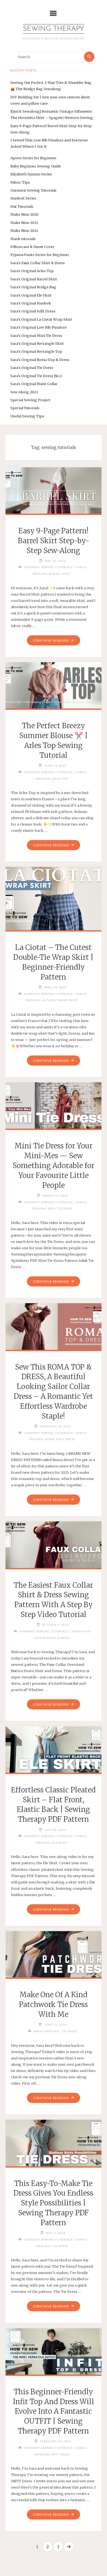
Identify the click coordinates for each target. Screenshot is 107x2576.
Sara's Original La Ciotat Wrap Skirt (41, 319)
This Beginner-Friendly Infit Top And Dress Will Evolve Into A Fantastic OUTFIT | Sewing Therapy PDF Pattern (54, 2411)
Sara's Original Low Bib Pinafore (39, 327)
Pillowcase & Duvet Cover (32, 247)
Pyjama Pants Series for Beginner (40, 255)
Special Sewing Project (30, 400)
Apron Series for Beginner (33, 158)
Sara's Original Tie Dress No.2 (36, 376)
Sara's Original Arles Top (32, 271)
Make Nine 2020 (24, 214)
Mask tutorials (23, 239)
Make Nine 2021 (24, 223)
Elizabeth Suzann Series (31, 174)
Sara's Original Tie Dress (32, 368)
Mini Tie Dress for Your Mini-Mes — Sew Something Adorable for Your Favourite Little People (54, 1165)
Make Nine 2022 (24, 230)
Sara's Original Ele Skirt (31, 295)
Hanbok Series (23, 198)
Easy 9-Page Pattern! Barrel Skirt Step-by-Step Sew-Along (54, 541)
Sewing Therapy (54, 29)
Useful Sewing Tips (27, 416)
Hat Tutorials (22, 206)
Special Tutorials (25, 408)
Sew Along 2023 (24, 392)
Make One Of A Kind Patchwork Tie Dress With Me (53, 2005)
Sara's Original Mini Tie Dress (36, 335)
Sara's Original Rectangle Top (36, 351)
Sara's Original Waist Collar (34, 384)
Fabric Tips (20, 182)
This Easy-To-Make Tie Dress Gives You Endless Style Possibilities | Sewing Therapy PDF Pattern (53, 2203)
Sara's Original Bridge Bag (33, 287)
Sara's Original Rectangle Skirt (37, 343)
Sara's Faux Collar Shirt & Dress (38, 263)
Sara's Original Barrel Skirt (34, 279)
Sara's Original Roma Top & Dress (40, 360)
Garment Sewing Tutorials (33, 190)
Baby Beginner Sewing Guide (36, 166)
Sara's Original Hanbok (31, 303)
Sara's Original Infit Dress (33, 311)
